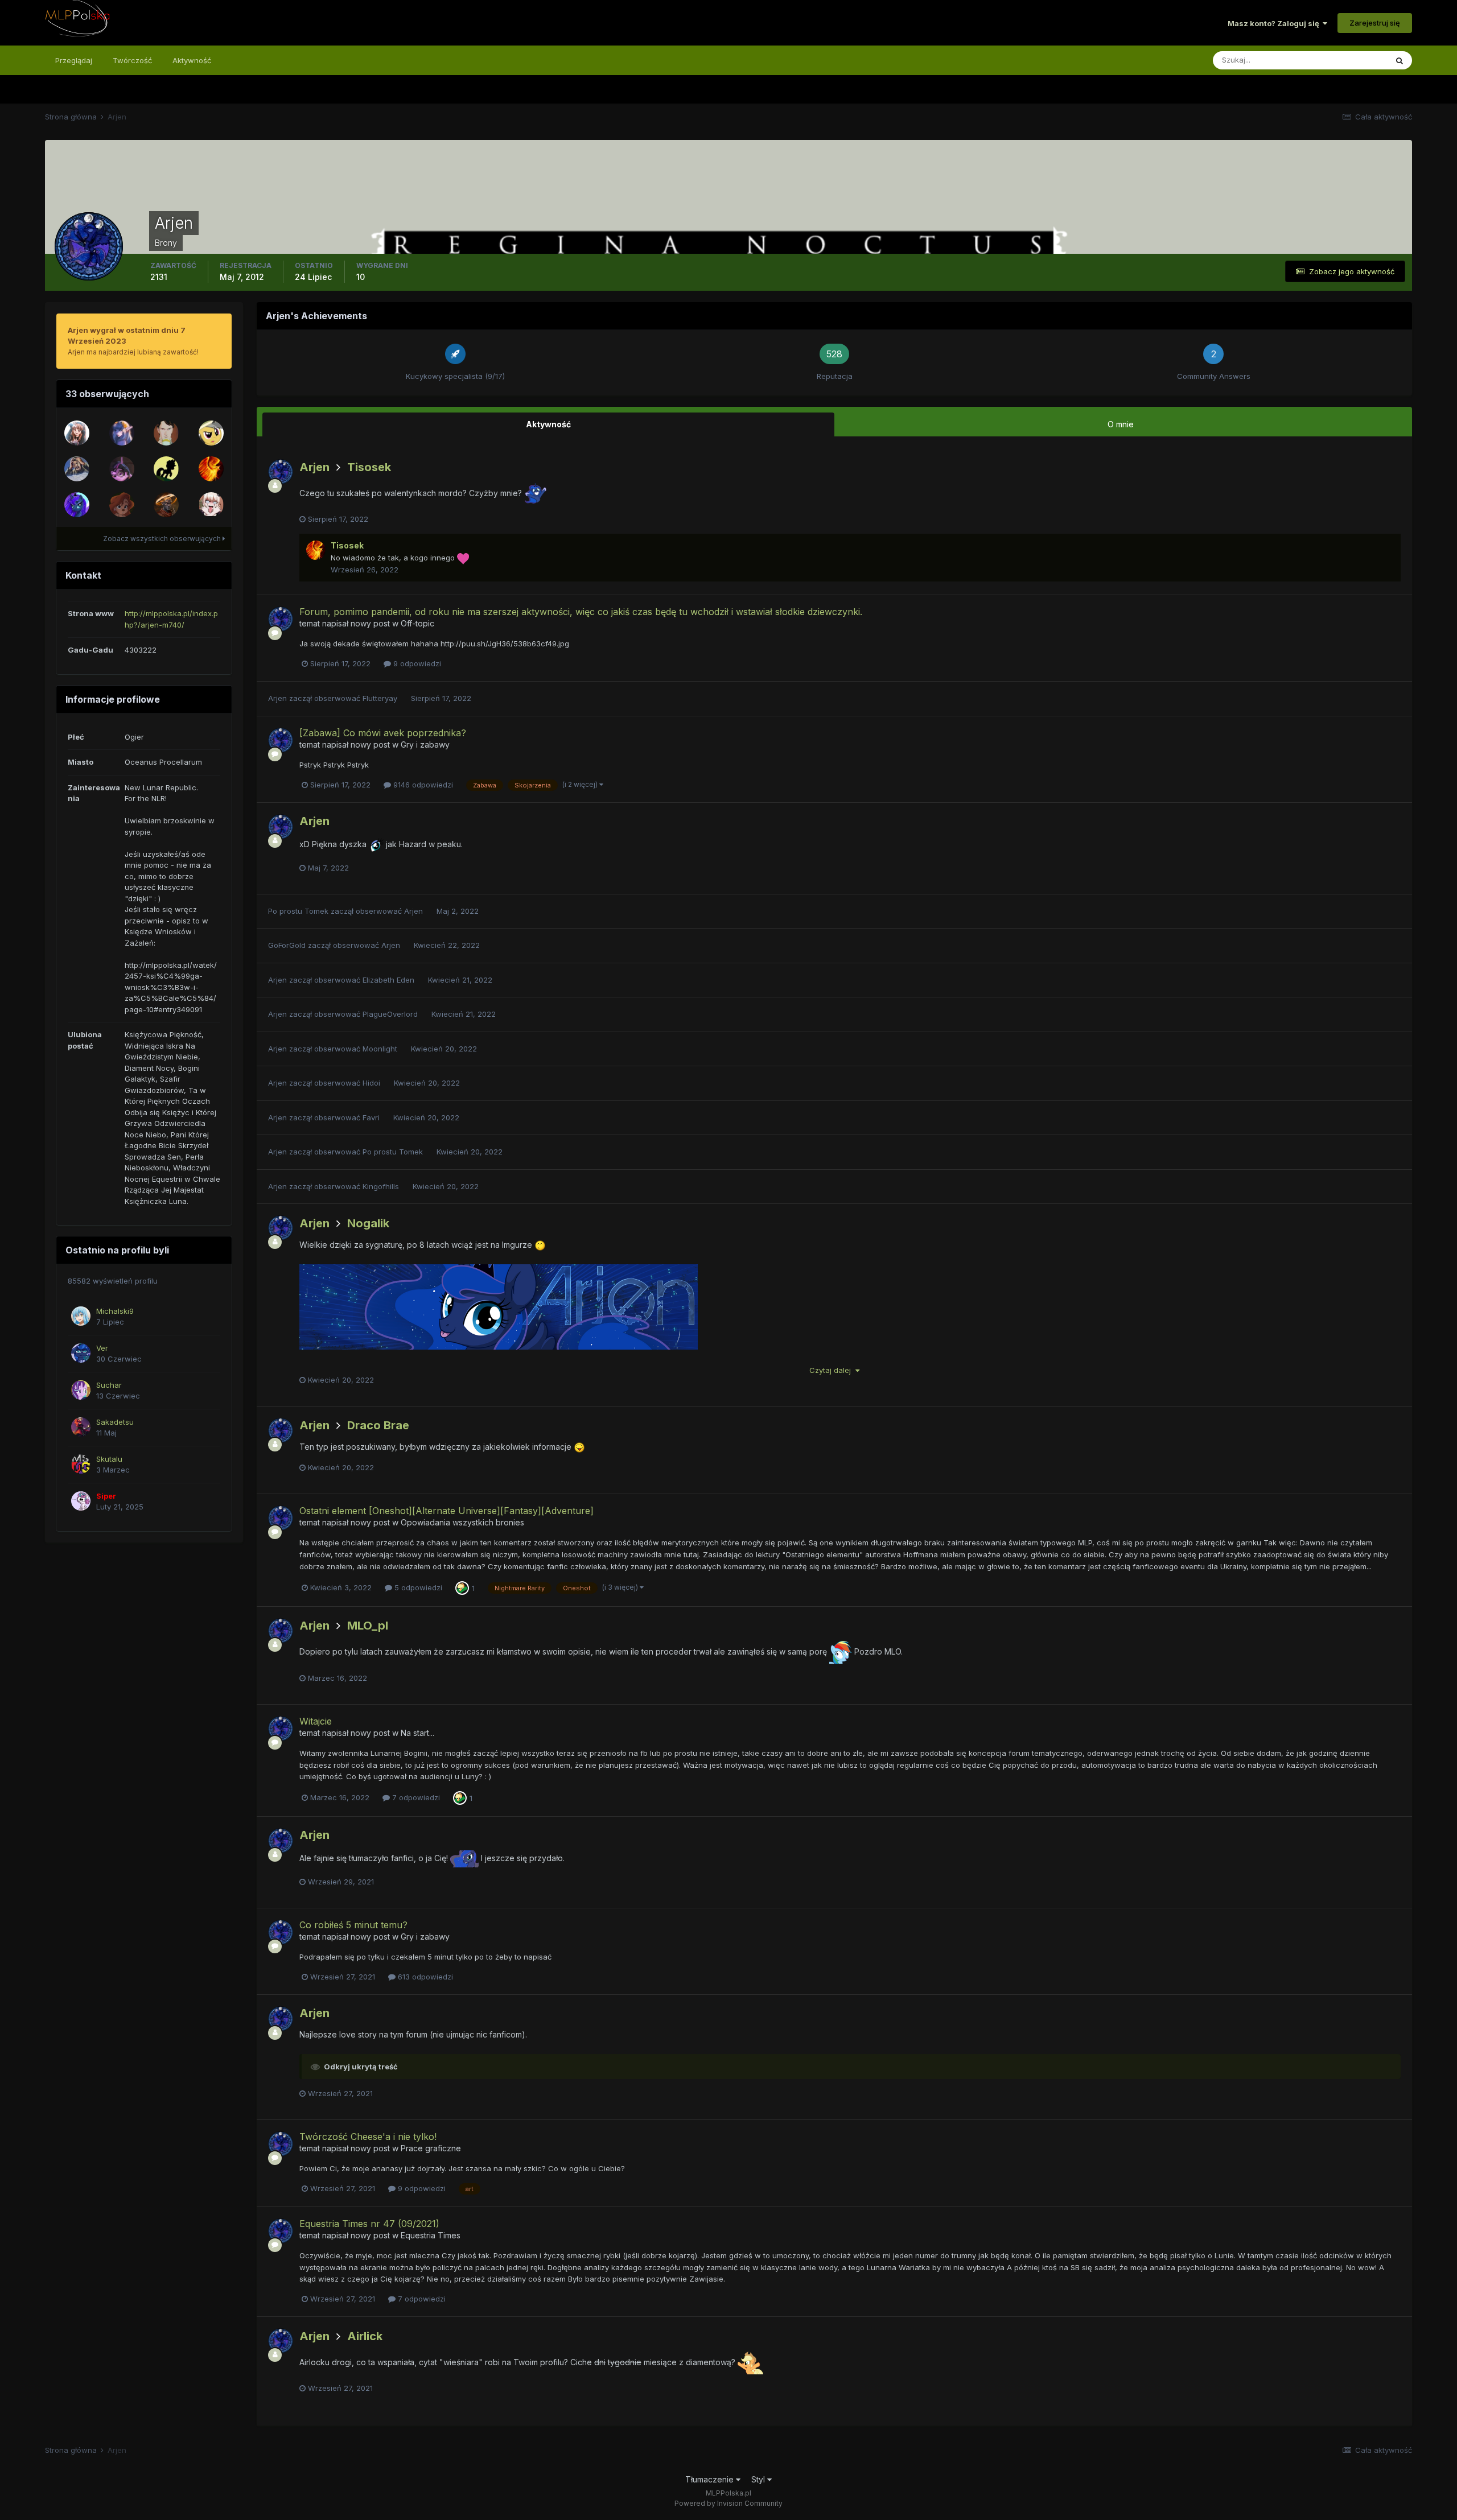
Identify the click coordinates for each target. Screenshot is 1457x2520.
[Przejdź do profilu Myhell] (122, 469)
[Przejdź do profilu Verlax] (166, 433)
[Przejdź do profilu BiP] (122, 505)
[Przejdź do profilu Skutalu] (81, 1464)
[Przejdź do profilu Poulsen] (166, 469)
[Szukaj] (1400, 60)
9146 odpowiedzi (422, 785)
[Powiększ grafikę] (499, 1331)
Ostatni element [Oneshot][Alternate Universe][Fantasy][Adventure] (446, 1511)
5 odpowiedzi (417, 1587)
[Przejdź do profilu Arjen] (281, 472)
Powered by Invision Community (728, 2503)
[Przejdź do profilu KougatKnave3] (166, 505)
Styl (759, 2479)
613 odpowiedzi (424, 1977)
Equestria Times (431, 2235)
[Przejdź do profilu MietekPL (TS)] (77, 505)
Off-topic (417, 623)
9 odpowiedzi (416, 663)
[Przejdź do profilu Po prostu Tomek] (77, 469)
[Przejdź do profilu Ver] (81, 1353)
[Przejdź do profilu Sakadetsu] (81, 1427)
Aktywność (192, 60)
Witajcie (316, 1721)
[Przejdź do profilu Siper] (81, 1501)
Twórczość (132, 60)
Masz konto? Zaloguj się (1275, 23)
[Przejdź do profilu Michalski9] (81, 1316)
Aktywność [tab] (548, 424)
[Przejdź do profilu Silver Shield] (211, 433)
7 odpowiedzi (415, 1797)
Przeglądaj (74, 60)
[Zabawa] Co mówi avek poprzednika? (383, 733)
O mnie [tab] (1121, 424)
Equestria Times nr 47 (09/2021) (369, 2224)
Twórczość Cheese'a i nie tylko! (368, 2137)
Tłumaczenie (711, 2479)
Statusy (1359, 60)
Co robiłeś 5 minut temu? (353, 1925)
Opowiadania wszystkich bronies (462, 1522)
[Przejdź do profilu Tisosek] (211, 469)
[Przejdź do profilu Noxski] (77, 433)
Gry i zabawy (425, 745)
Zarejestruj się (1375, 23)
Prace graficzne (431, 2148)
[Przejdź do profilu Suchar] (81, 1390)
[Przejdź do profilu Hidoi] (211, 505)
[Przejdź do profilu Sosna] (122, 433)
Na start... (417, 1733)
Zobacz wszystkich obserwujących (163, 539)
